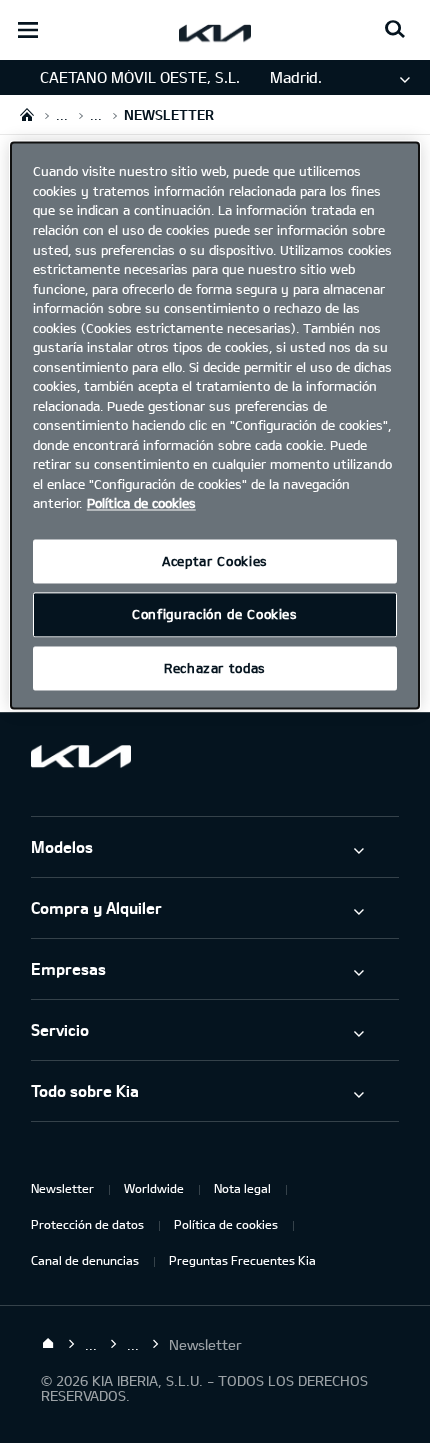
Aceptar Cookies (215, 561)
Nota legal (242, 1188)
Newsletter (62, 1188)
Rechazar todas (215, 668)
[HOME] (27, 114)
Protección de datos (87, 1224)
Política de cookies (226, 1224)
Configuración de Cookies (215, 615)
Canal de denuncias (85, 1260)
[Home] (48, 1344)
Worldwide (154, 1188)
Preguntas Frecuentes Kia (242, 1260)
